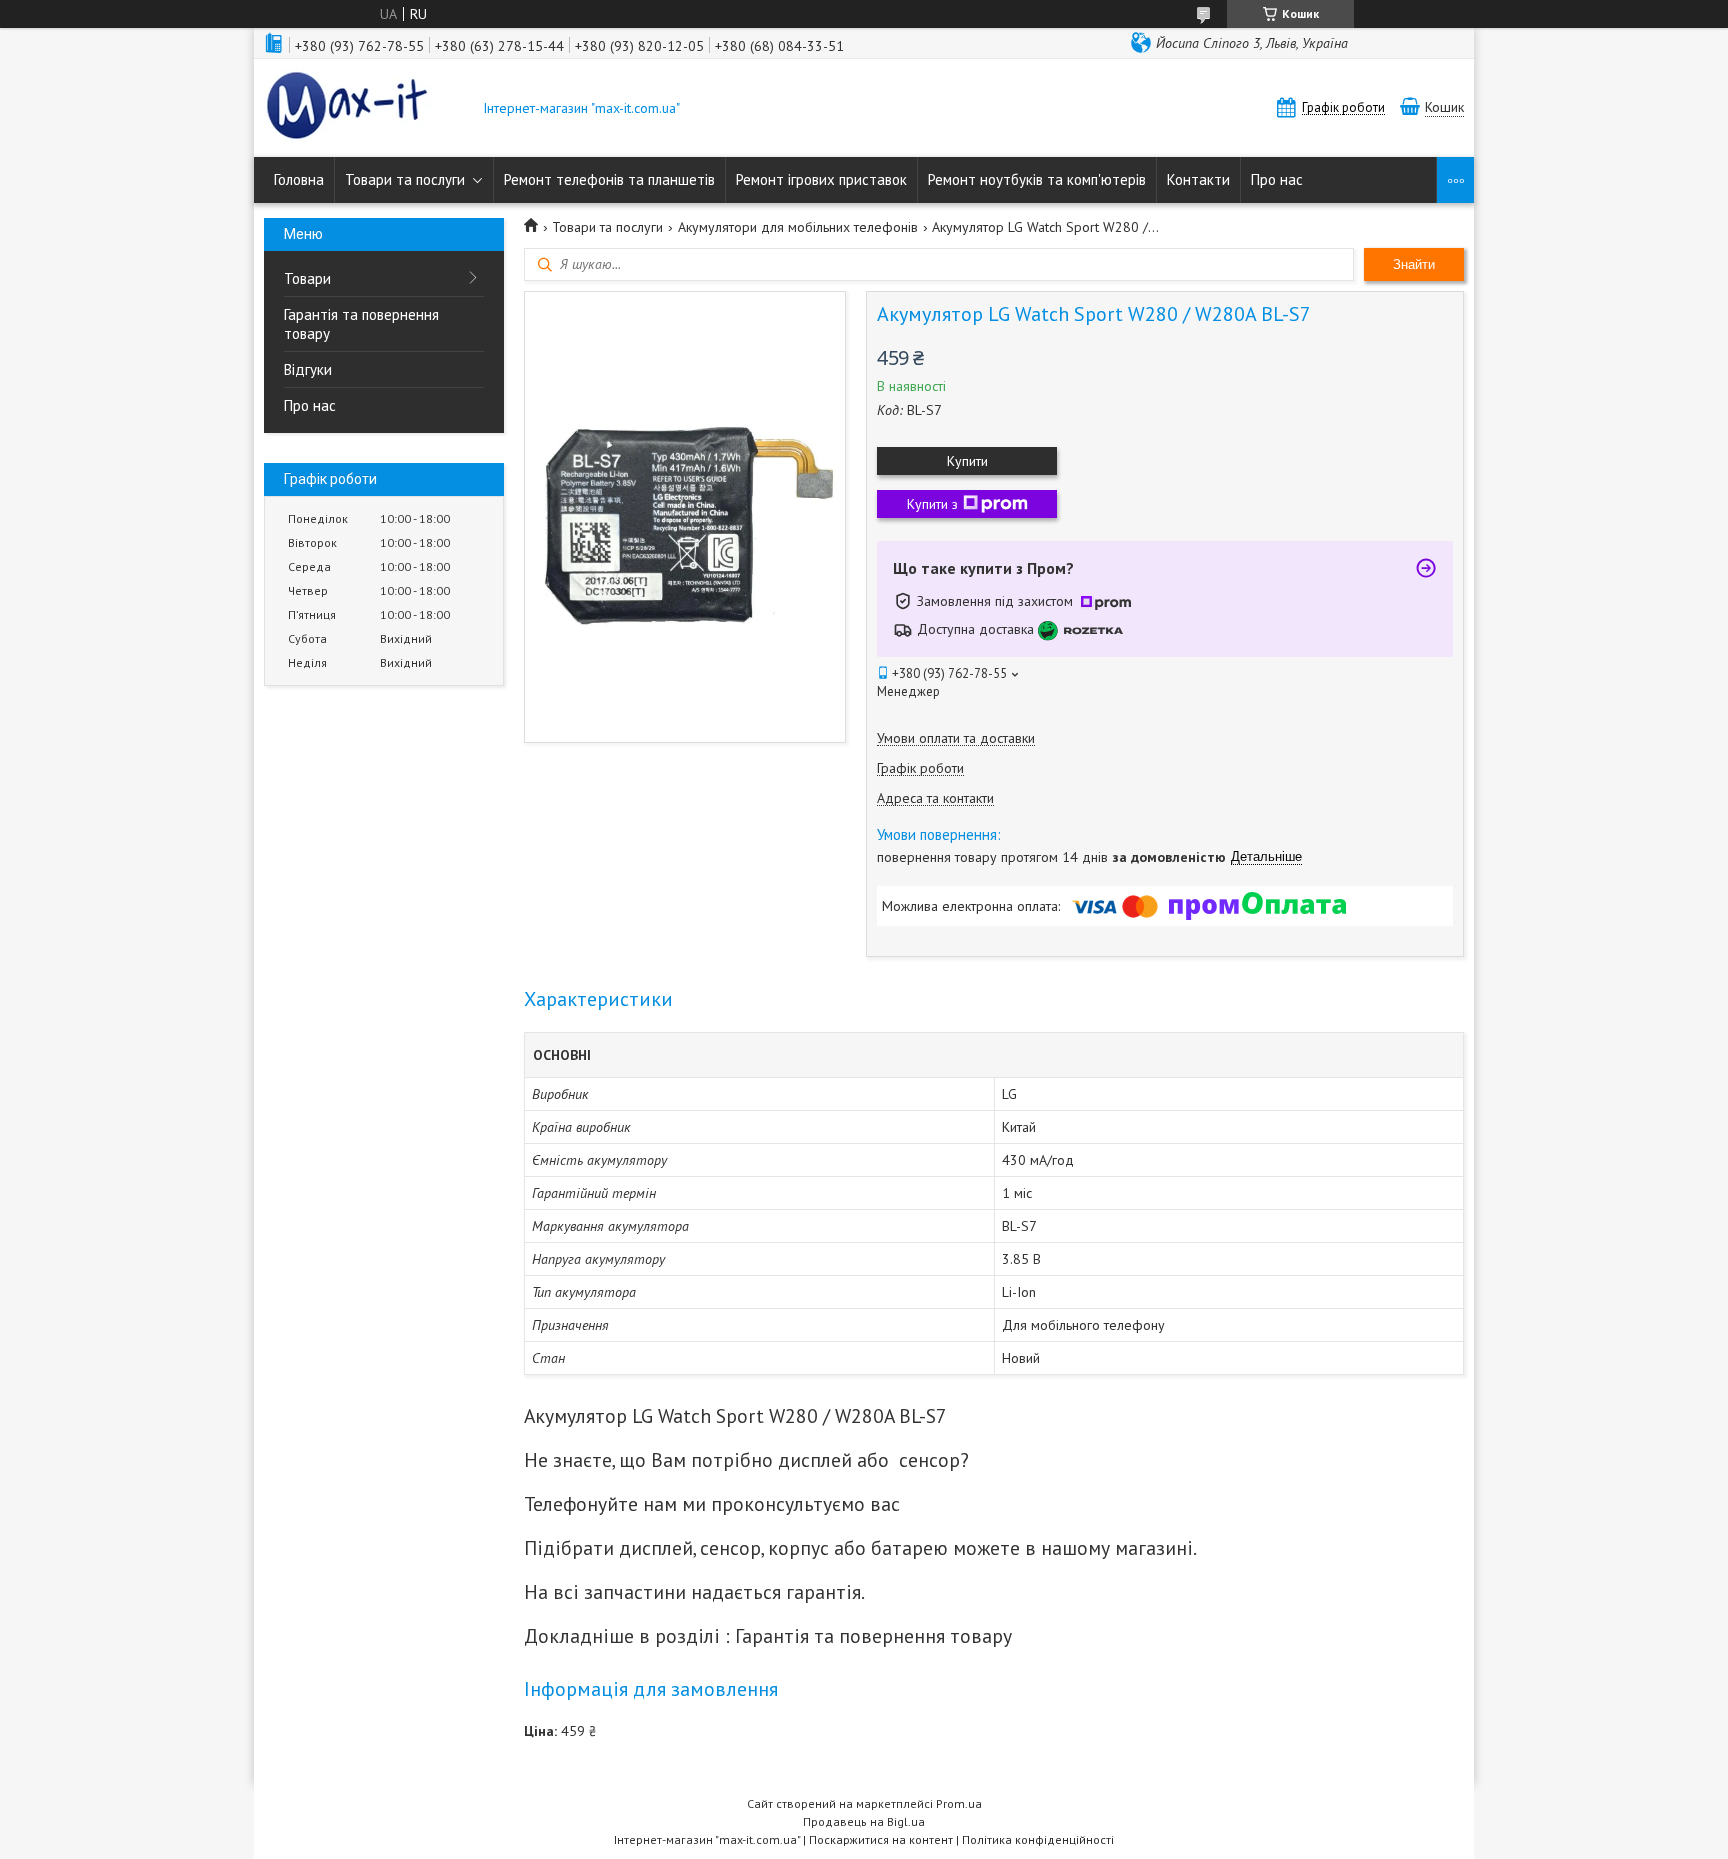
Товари (307, 278)
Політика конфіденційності (1038, 1839)
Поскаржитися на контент (881, 1839)
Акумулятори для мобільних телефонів (798, 227)
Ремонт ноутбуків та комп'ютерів (1037, 179)
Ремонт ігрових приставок (821, 179)
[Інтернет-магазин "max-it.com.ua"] (364, 108)
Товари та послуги (405, 179)
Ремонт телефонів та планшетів (609, 179)
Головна (299, 179)
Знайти (1414, 264)
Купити (967, 461)
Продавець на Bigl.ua (864, 1821)
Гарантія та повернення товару (361, 324)
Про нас (1277, 179)
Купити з (932, 504)
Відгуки (308, 369)
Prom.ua (959, 1803)
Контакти (1198, 179)
